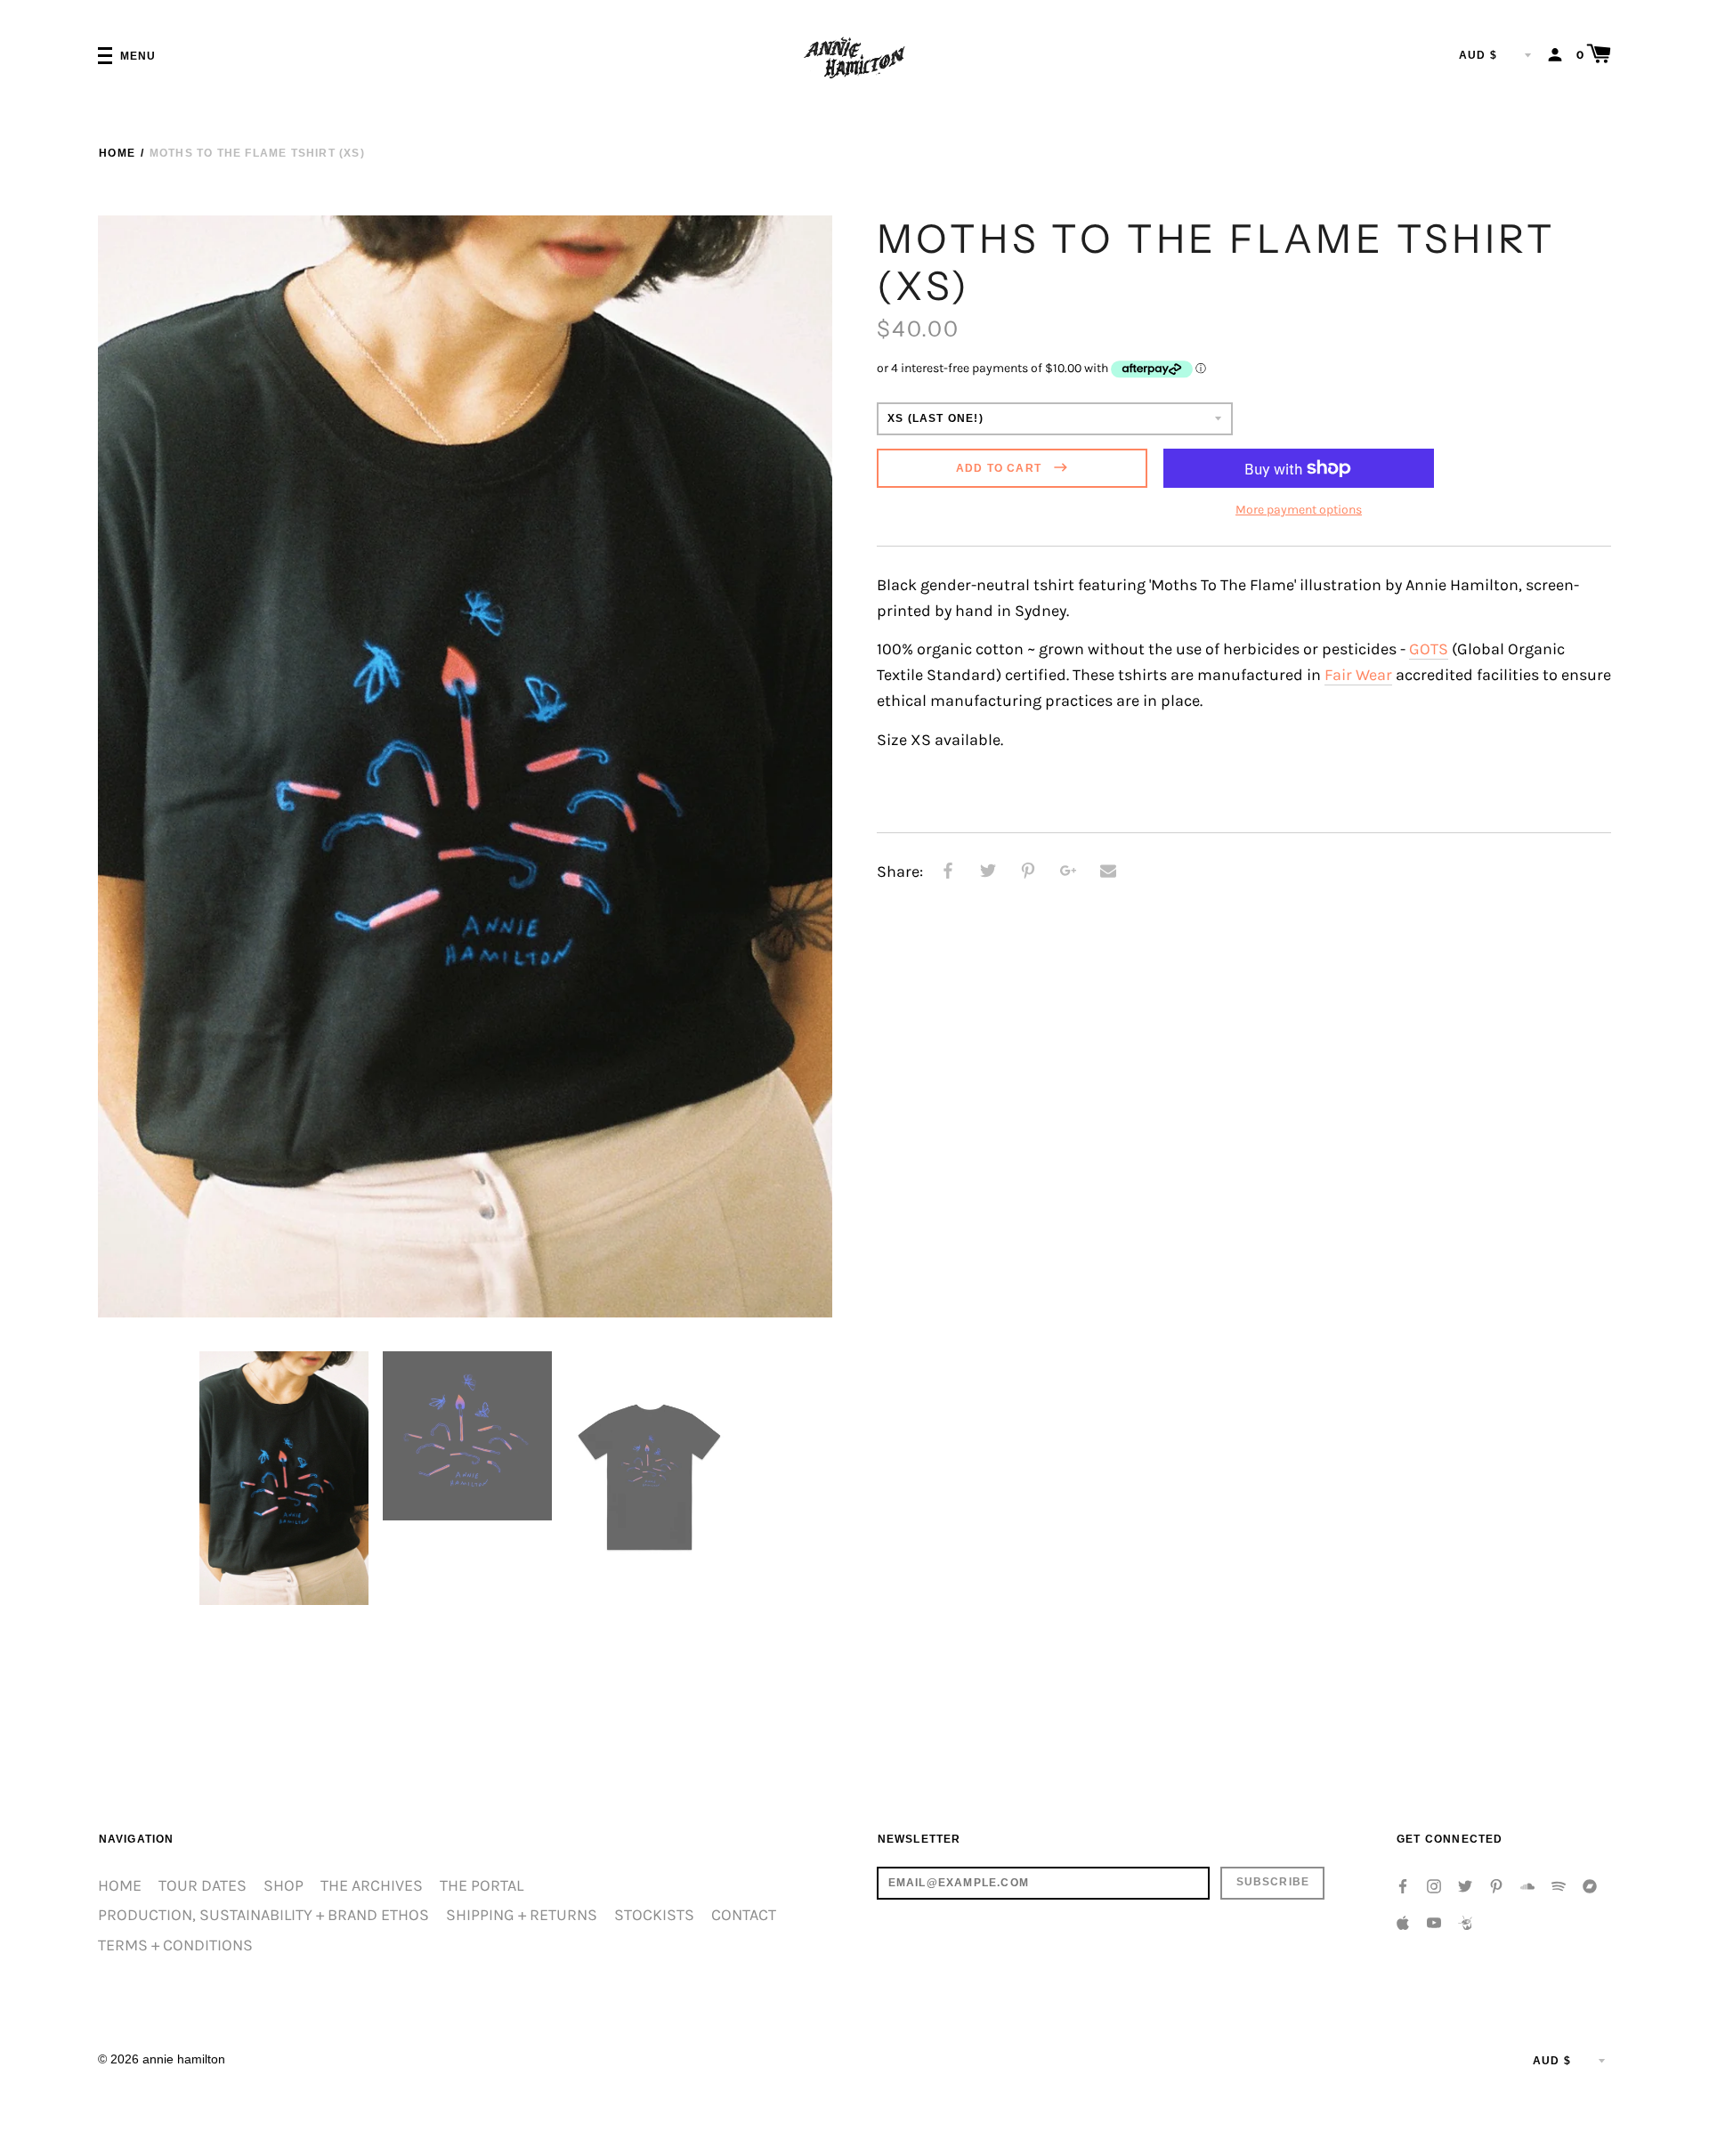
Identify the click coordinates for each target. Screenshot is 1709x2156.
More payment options (1299, 510)
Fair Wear (1358, 675)
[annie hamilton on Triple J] (1465, 1921)
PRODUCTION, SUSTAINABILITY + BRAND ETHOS (263, 1915)
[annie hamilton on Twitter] (1465, 1885)
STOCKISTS (654, 1915)
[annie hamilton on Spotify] (1559, 1885)
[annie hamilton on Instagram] (1434, 1885)
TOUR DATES (202, 1886)
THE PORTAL (482, 1886)
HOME (120, 1886)
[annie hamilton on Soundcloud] (1527, 1885)
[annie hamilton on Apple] (1403, 1921)
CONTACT (744, 1915)
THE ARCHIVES (372, 1886)
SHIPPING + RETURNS (522, 1915)
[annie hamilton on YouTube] (1434, 1921)
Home (117, 153)
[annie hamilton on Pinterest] (1496, 1885)
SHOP (283, 1886)
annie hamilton (184, 2059)
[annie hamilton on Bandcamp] (1590, 1885)
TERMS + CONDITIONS (175, 1945)
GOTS (1429, 649)
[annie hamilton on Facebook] (1403, 1885)
